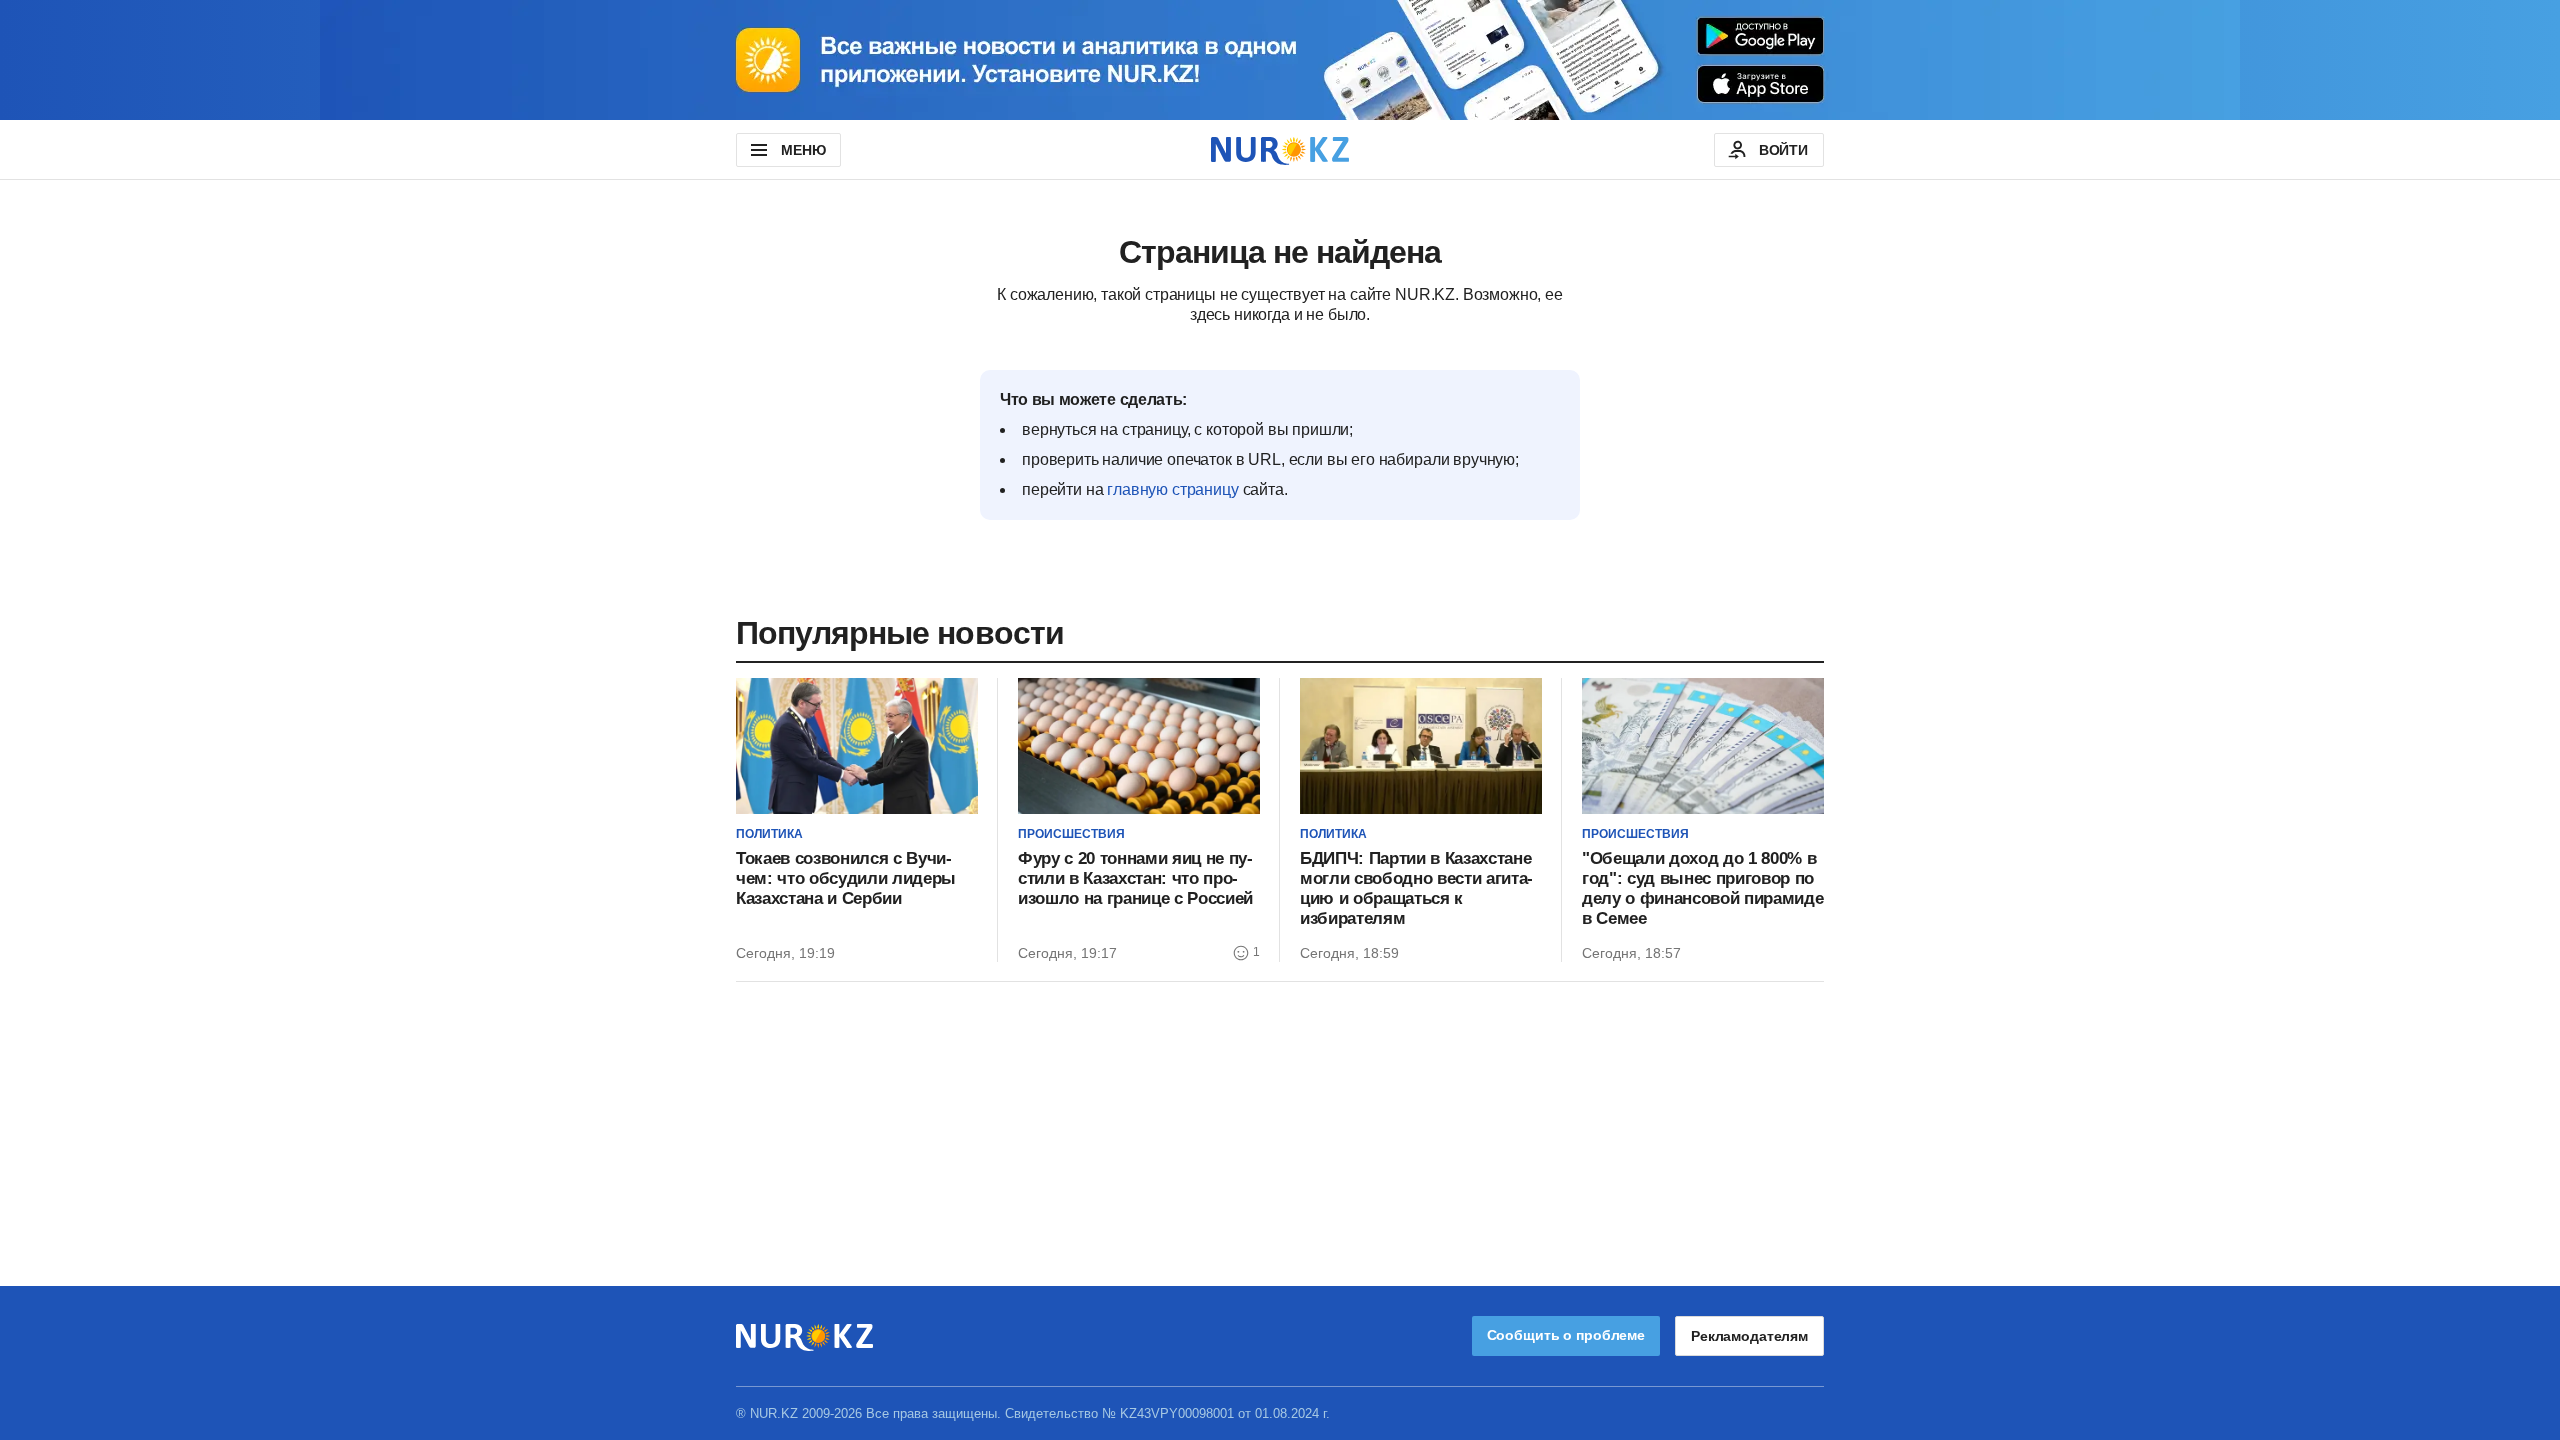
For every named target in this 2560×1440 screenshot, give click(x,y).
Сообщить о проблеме (1566, 1335)
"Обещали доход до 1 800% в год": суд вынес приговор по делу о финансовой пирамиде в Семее (1702, 888)
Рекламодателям (1749, 1336)
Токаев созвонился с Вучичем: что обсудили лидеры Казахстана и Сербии (846, 878)
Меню (803, 150)
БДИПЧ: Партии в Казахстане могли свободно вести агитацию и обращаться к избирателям (1416, 888)
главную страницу (1172, 489)
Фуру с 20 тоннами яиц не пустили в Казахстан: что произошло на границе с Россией (1135, 878)
